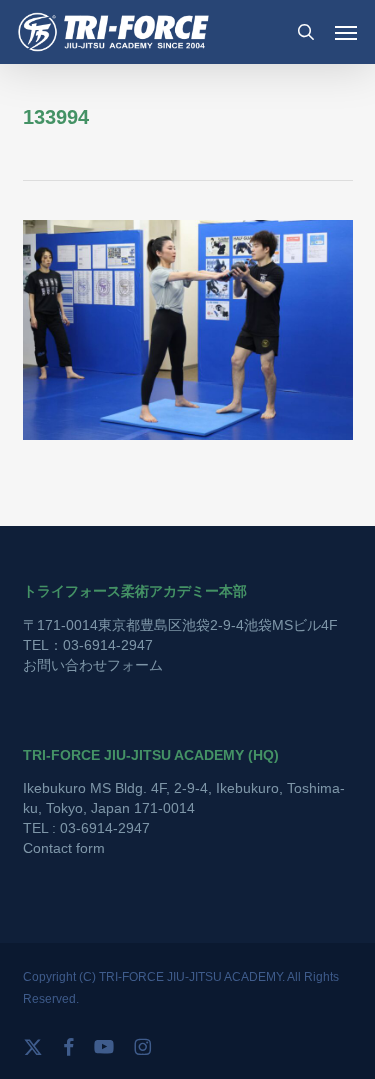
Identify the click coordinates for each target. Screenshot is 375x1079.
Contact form (64, 848)
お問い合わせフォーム (93, 665)
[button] (346, 32)
